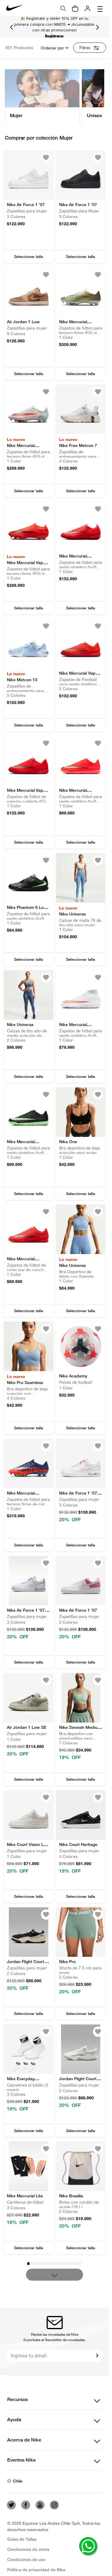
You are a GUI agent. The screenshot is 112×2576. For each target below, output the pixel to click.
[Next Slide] (97, 27)
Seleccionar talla (29, 257)
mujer (16, 115)
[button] (29, 257)
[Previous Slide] (12, 27)
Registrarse (54, 36)
